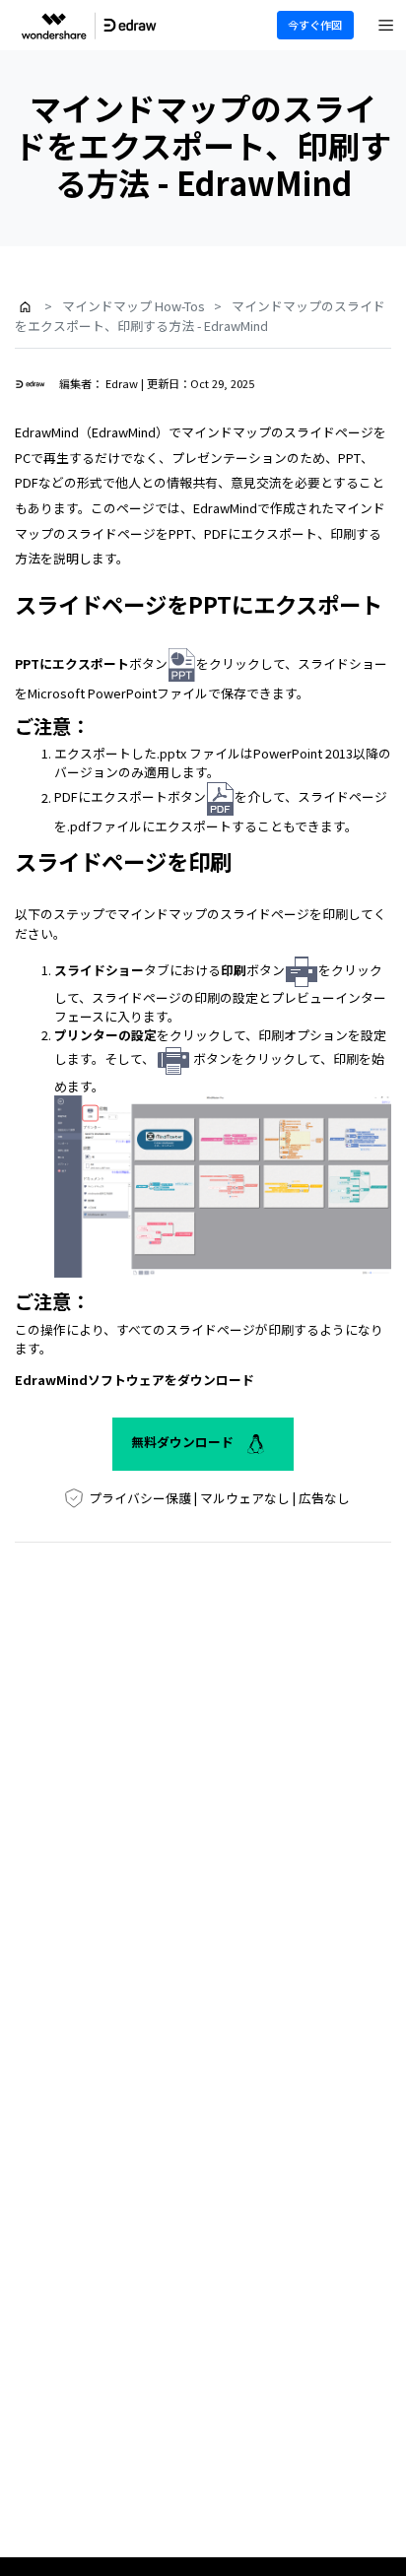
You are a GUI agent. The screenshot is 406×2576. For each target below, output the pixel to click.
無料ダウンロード (184, 1442)
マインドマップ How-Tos (134, 306)
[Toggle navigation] (386, 26)
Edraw (122, 383)
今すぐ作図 (315, 25)
